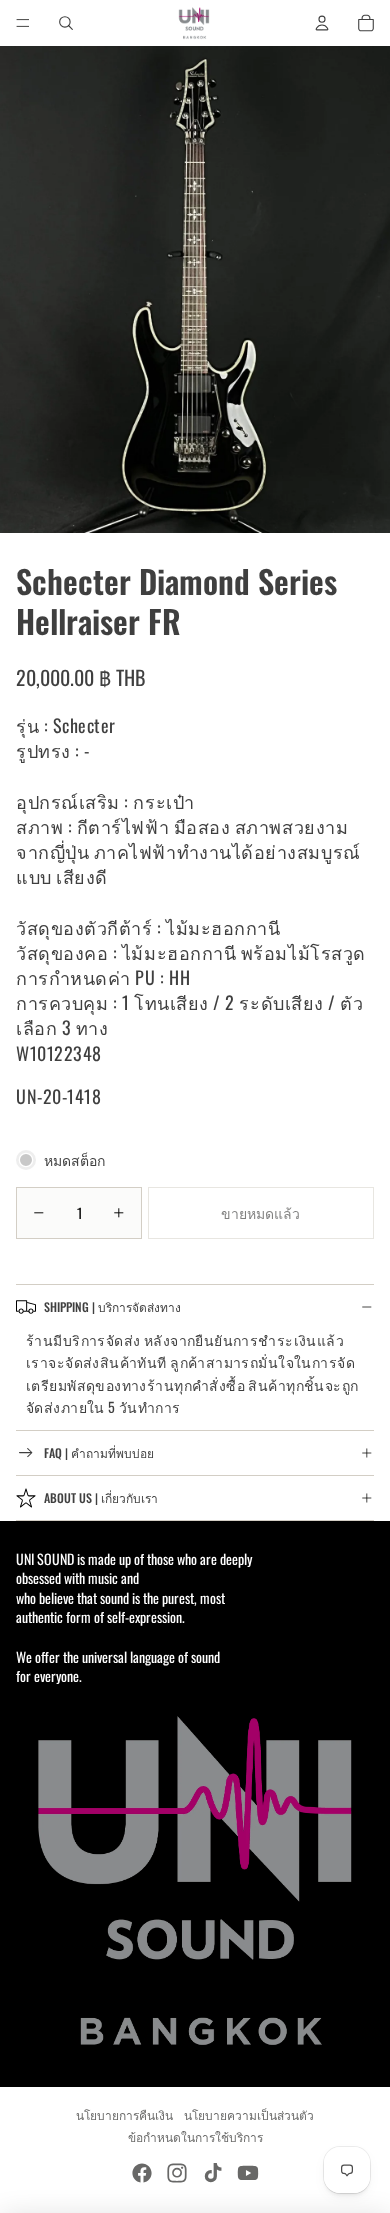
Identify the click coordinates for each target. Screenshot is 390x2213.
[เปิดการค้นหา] (66, 23)
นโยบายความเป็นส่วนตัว (249, 2114)
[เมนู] (23, 23)
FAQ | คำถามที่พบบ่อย (99, 1452)
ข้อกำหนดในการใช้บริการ (195, 2136)
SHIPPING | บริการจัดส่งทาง (112, 1306)
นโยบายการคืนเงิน (124, 2114)
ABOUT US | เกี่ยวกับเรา (101, 1497)
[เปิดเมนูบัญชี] (322, 23)
